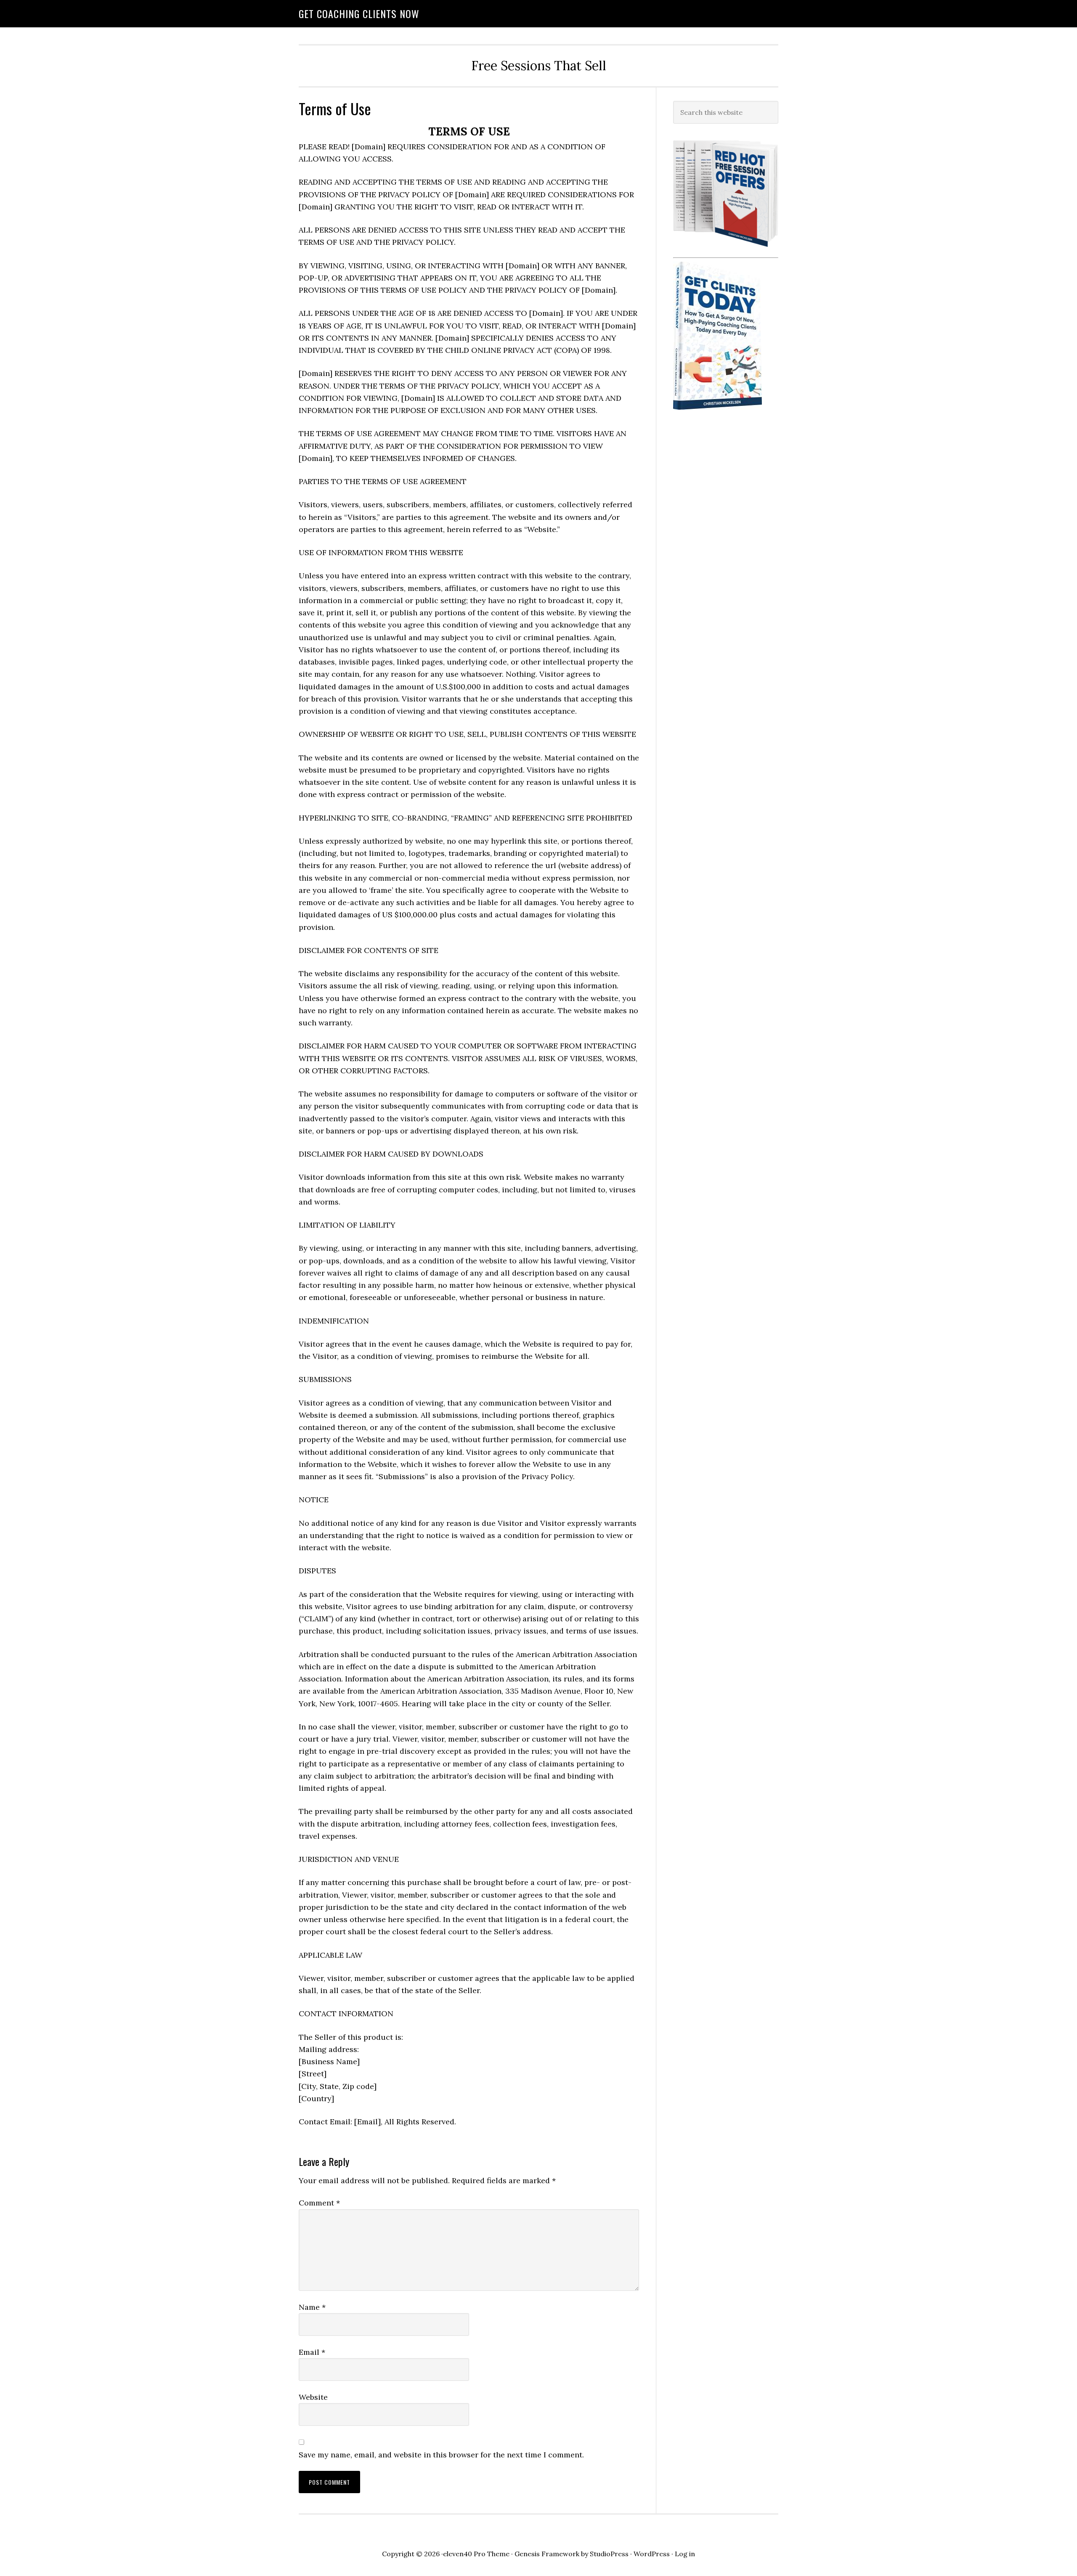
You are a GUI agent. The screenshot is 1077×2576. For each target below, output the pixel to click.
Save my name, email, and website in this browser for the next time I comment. (441, 2455)
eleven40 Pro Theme (476, 2554)
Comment (319, 2203)
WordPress (652, 2554)
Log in (685, 2554)
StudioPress (609, 2554)
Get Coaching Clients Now (359, 13)
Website (313, 2397)
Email (312, 2352)
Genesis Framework (547, 2554)
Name (312, 2307)
